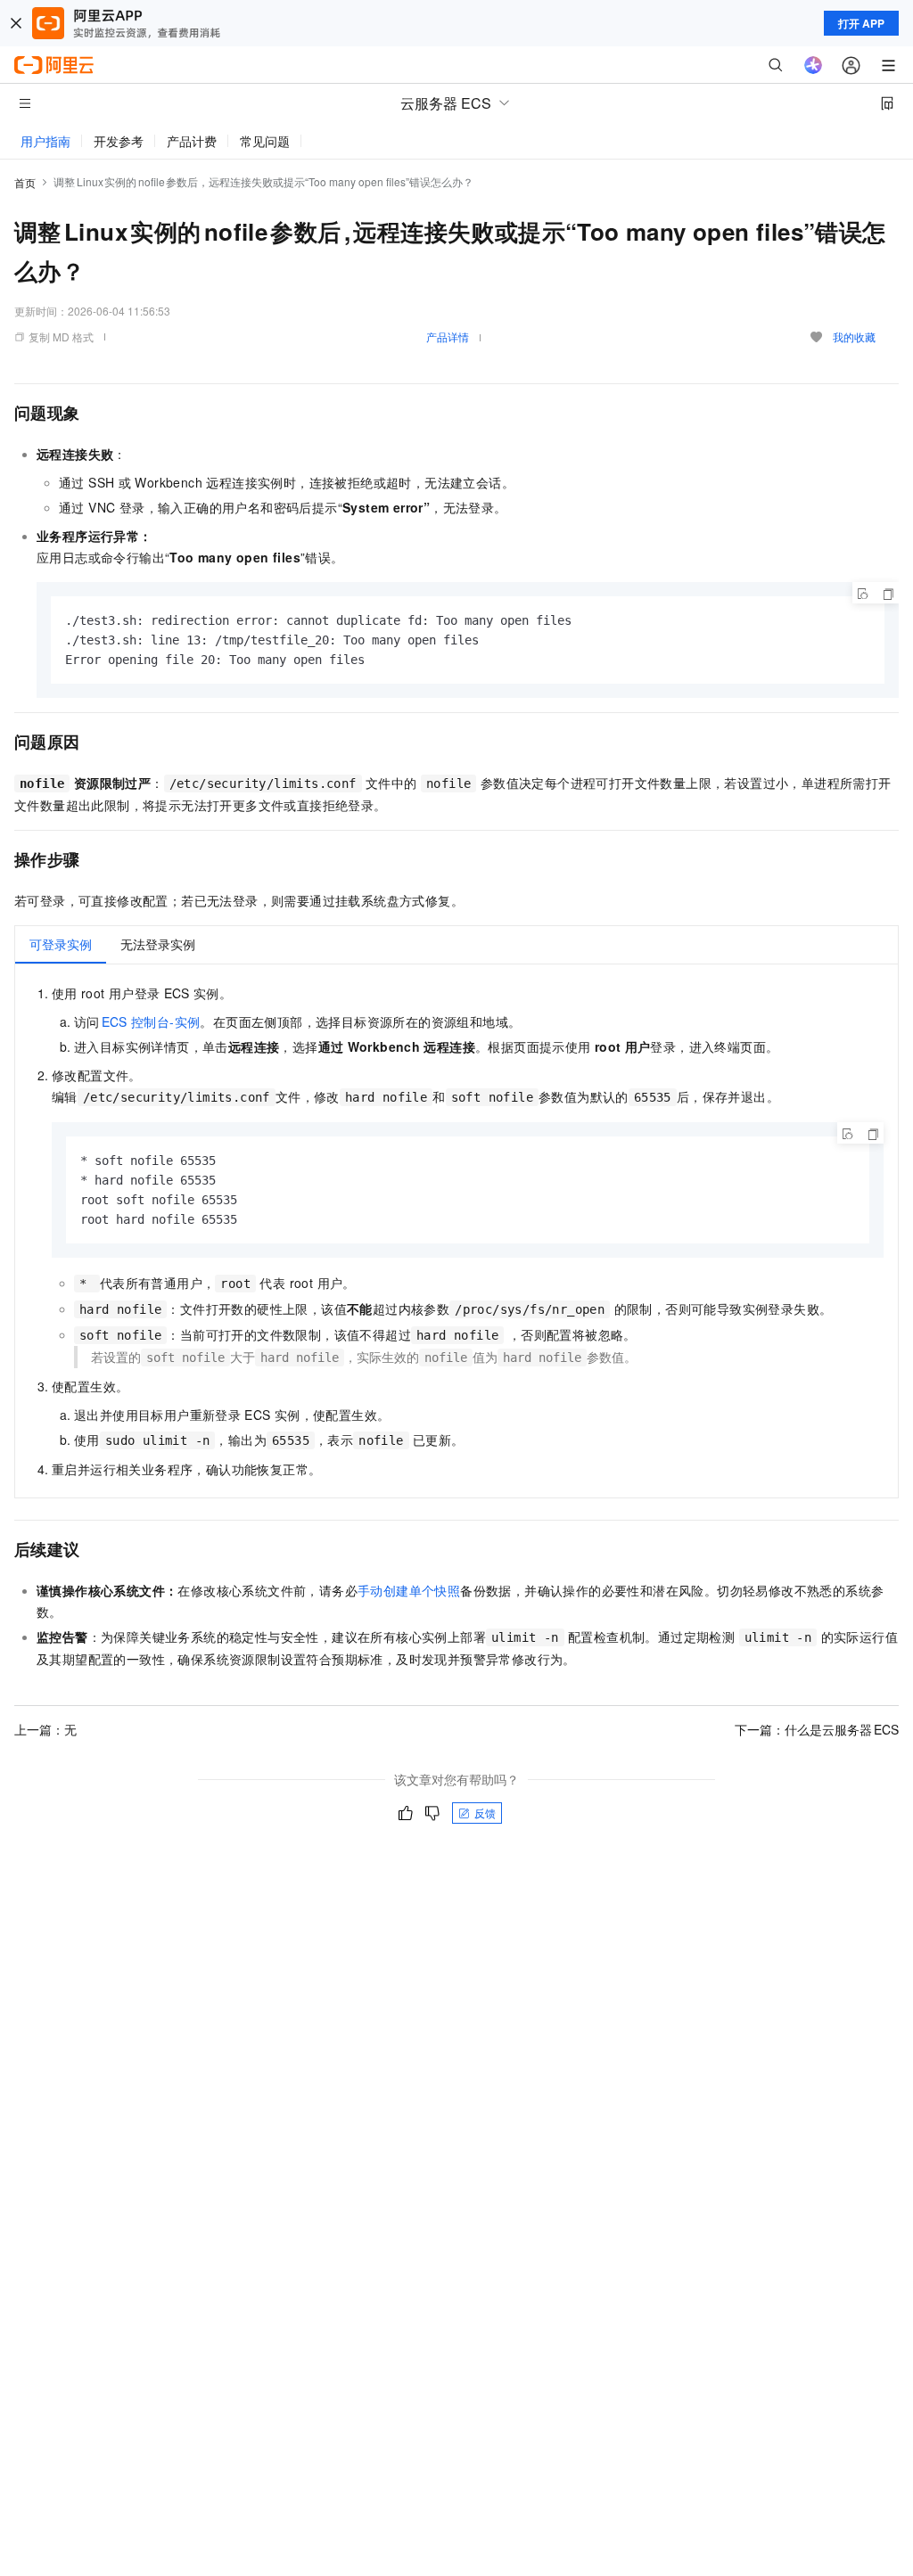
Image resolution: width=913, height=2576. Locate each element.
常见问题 (265, 141)
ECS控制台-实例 (151, 1021)
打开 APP (861, 23)
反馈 (485, 1813)
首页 (25, 182)
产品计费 (192, 141)
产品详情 (448, 336)
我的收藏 (854, 336)
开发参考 (119, 141)
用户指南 (45, 141)
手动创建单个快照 (409, 1590)
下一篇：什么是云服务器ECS (817, 1729)
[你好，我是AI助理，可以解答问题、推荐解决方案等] (813, 65)
